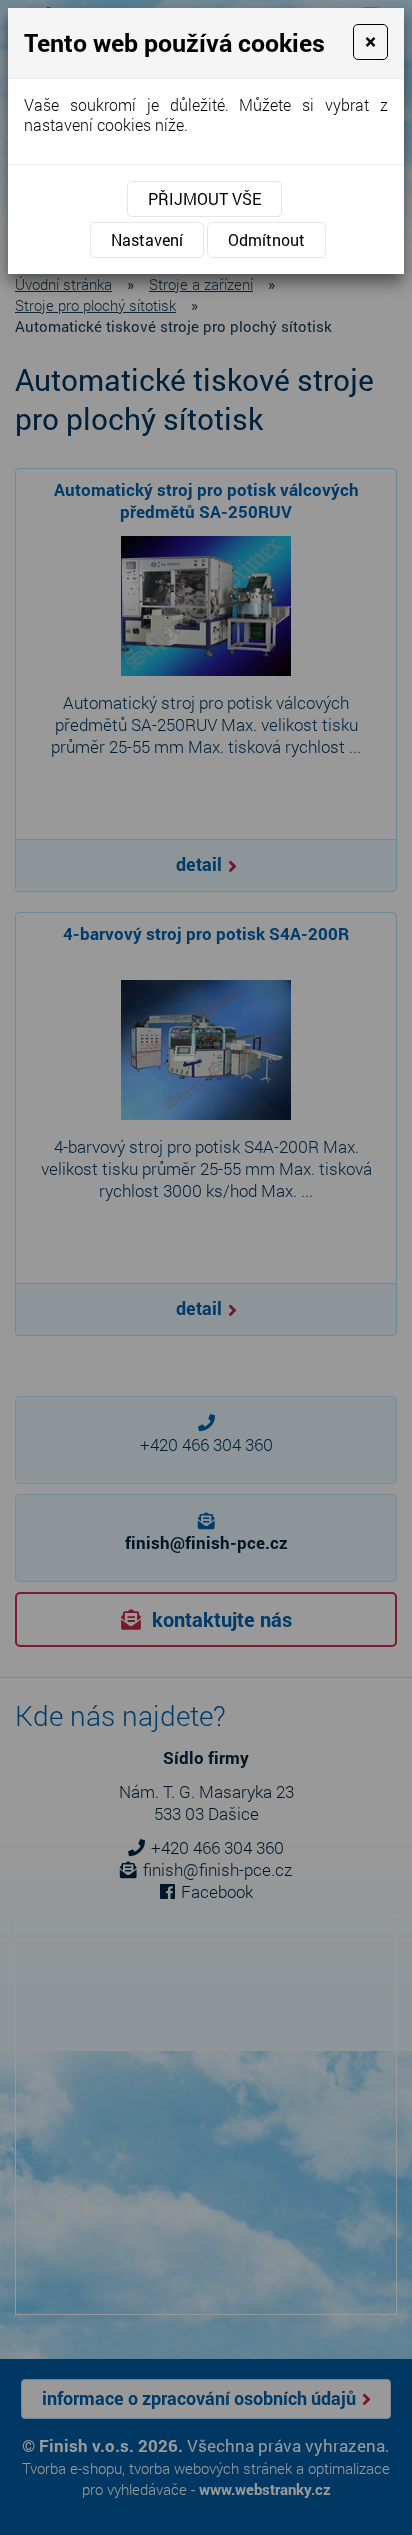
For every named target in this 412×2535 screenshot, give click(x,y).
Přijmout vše (204, 198)
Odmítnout (266, 239)
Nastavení (147, 239)
